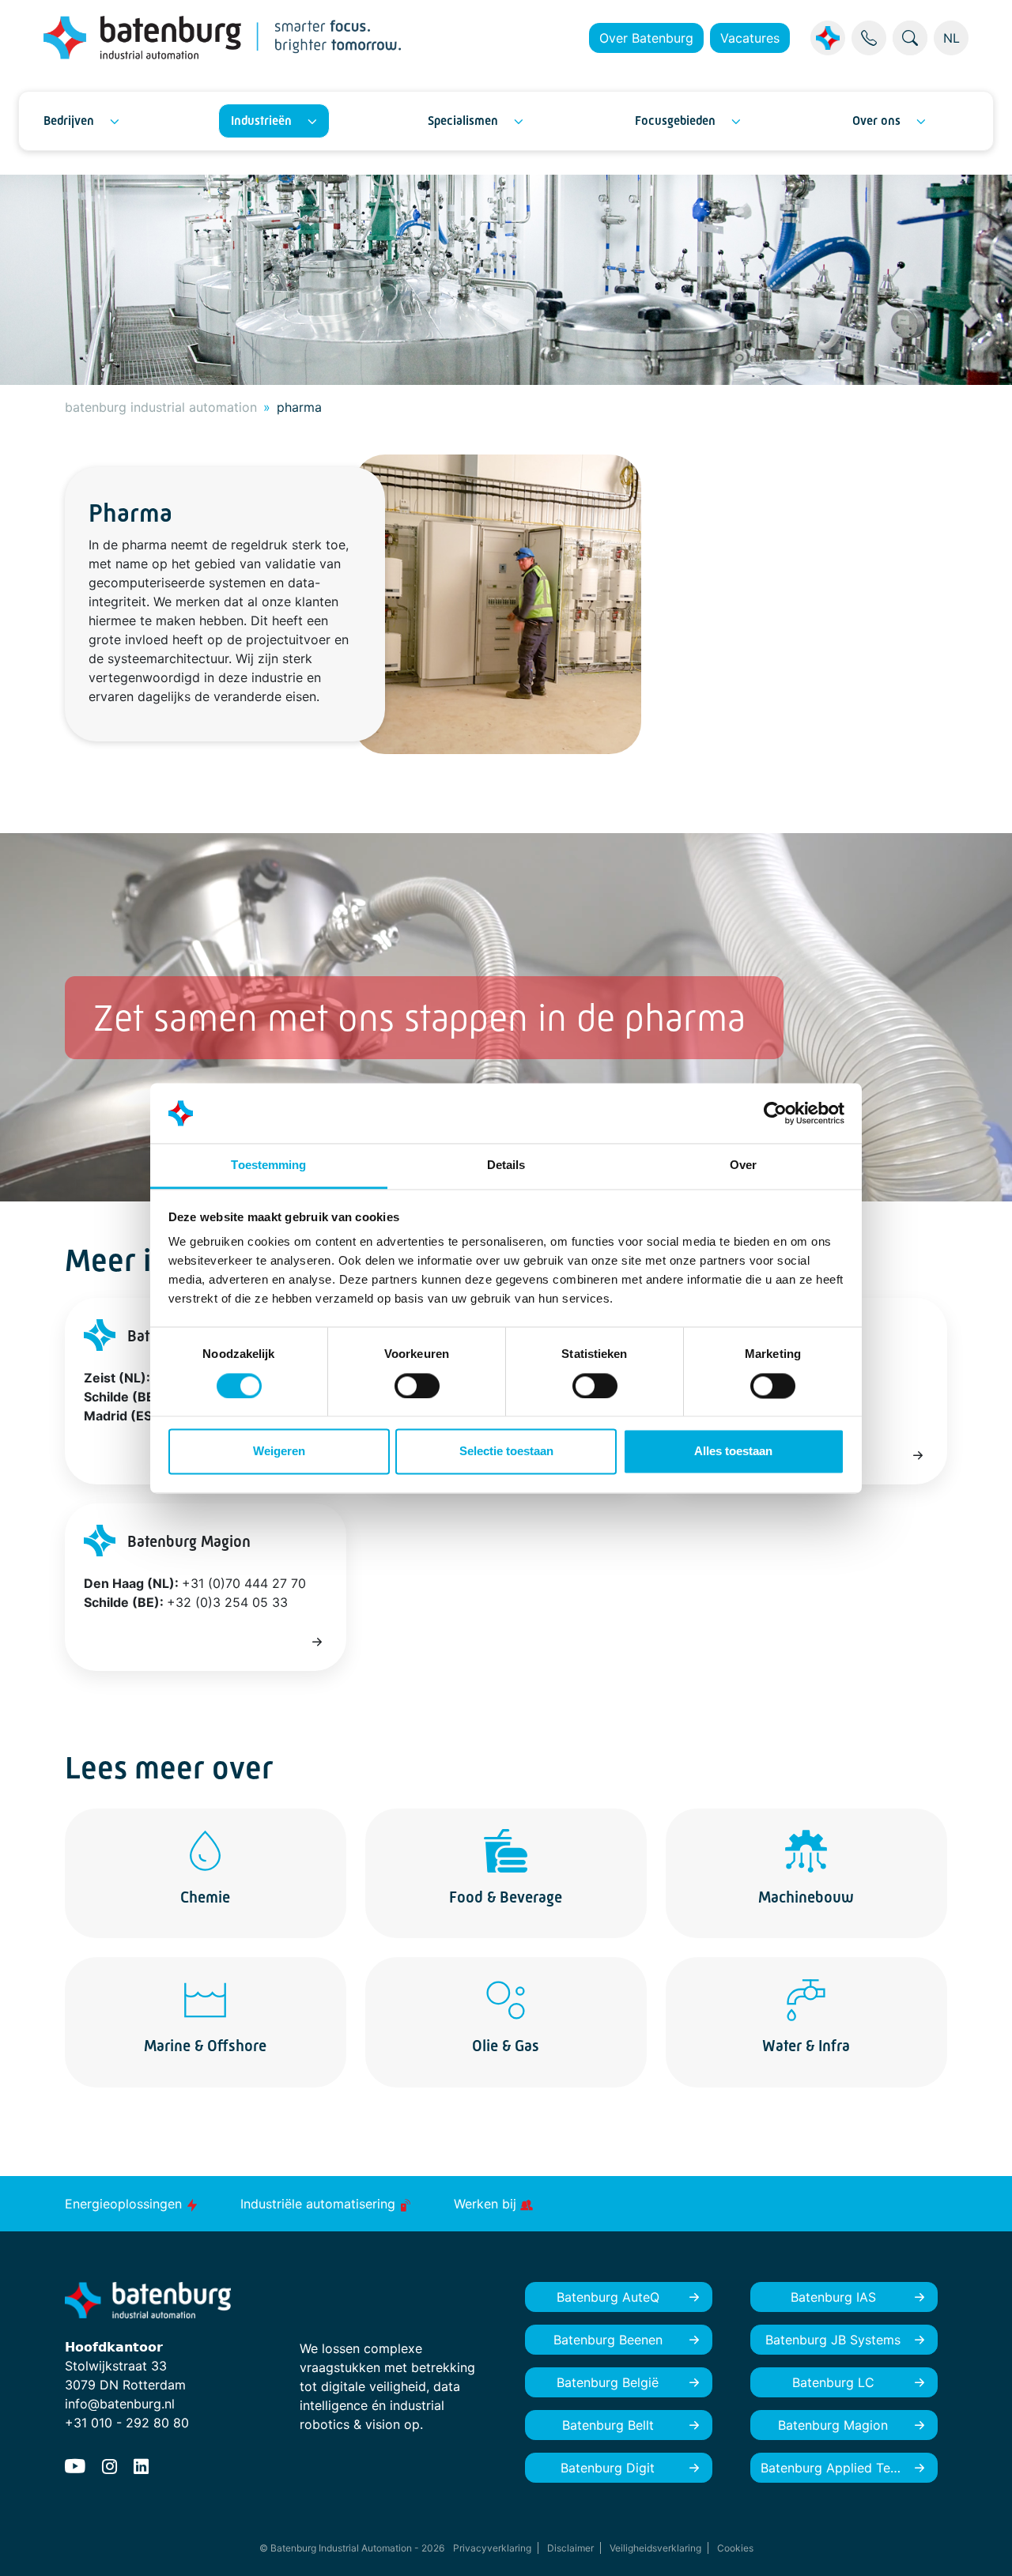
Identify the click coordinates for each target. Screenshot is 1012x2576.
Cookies (735, 2548)
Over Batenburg (646, 38)
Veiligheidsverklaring (655, 2548)
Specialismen (463, 121)
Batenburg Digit (608, 2468)
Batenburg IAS (833, 2297)
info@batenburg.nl (120, 2404)
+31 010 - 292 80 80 (127, 2423)
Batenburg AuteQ (608, 2297)
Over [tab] (743, 1165)
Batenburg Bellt (608, 2425)
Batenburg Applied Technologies (849, 2468)
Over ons (876, 121)
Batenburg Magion (833, 2425)
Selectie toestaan (506, 1452)
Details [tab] (506, 1165)
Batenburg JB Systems (833, 2340)
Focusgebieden (675, 121)
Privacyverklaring (492, 2548)
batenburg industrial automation (161, 407)
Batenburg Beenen (608, 2340)
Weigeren (279, 1452)
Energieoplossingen (125, 2204)
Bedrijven (69, 121)
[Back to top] (980, 2544)
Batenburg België (608, 2382)
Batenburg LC (833, 2382)
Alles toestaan (733, 1452)
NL (952, 38)
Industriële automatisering (320, 2204)
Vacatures (750, 38)
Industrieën (261, 121)
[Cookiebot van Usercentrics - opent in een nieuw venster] (775, 1113)
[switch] (417, 1386)
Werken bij (487, 2204)
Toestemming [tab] (268, 1165)
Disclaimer (570, 2548)
